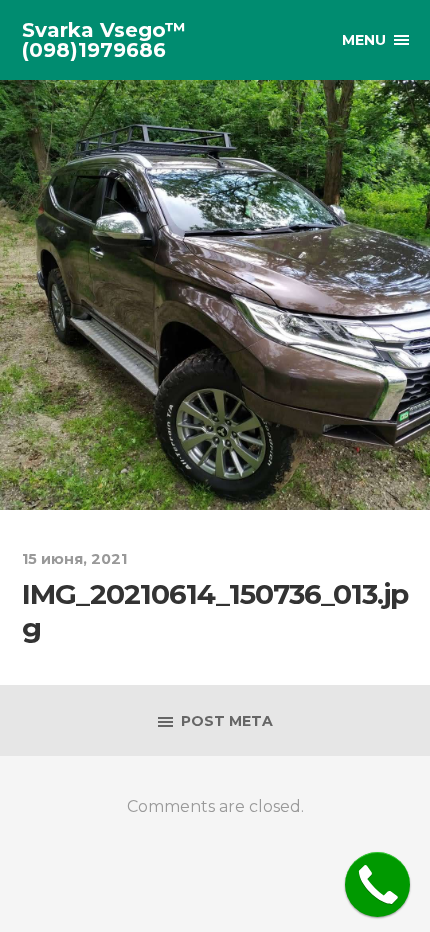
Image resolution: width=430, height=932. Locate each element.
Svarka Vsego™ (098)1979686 (104, 40)
